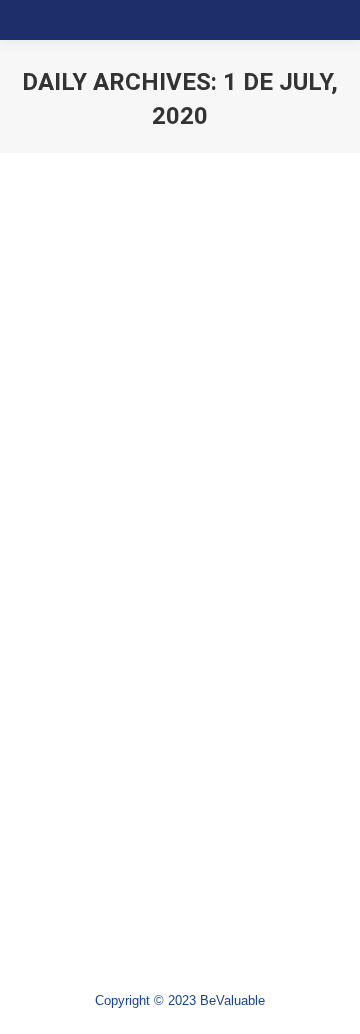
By (131, 537)
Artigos (65, 537)
